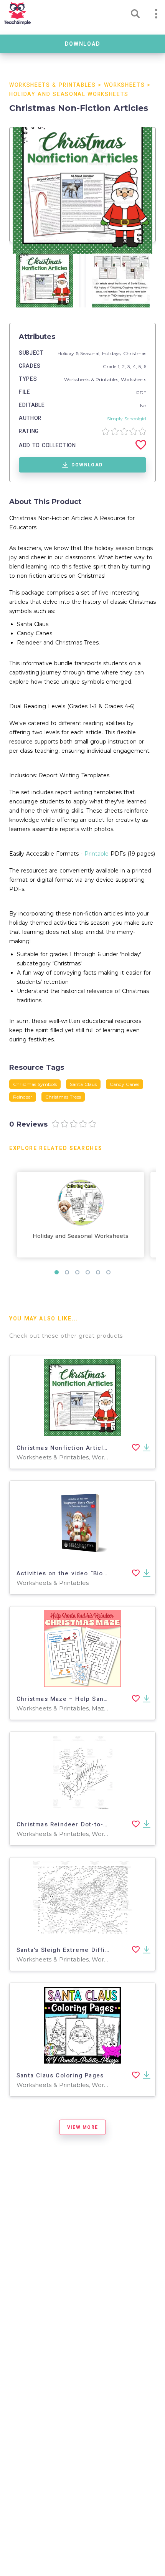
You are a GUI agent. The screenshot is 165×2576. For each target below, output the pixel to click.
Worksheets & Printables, (92, 379)
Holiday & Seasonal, (80, 353)
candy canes (125, 1084)
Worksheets (125, 85)
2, (125, 366)
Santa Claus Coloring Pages (60, 2075)
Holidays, (113, 353)
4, (136, 366)
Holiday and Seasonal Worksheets (69, 94)
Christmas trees (63, 1097)
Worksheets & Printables (53, 85)
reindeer (23, 1097)
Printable (97, 854)
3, (130, 366)
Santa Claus (83, 1084)
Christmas (135, 353)
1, (120, 366)
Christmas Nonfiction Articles (64, 1448)
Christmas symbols (35, 1084)
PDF (141, 392)
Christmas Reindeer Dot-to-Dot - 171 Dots (82, 1824)
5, (141, 366)
